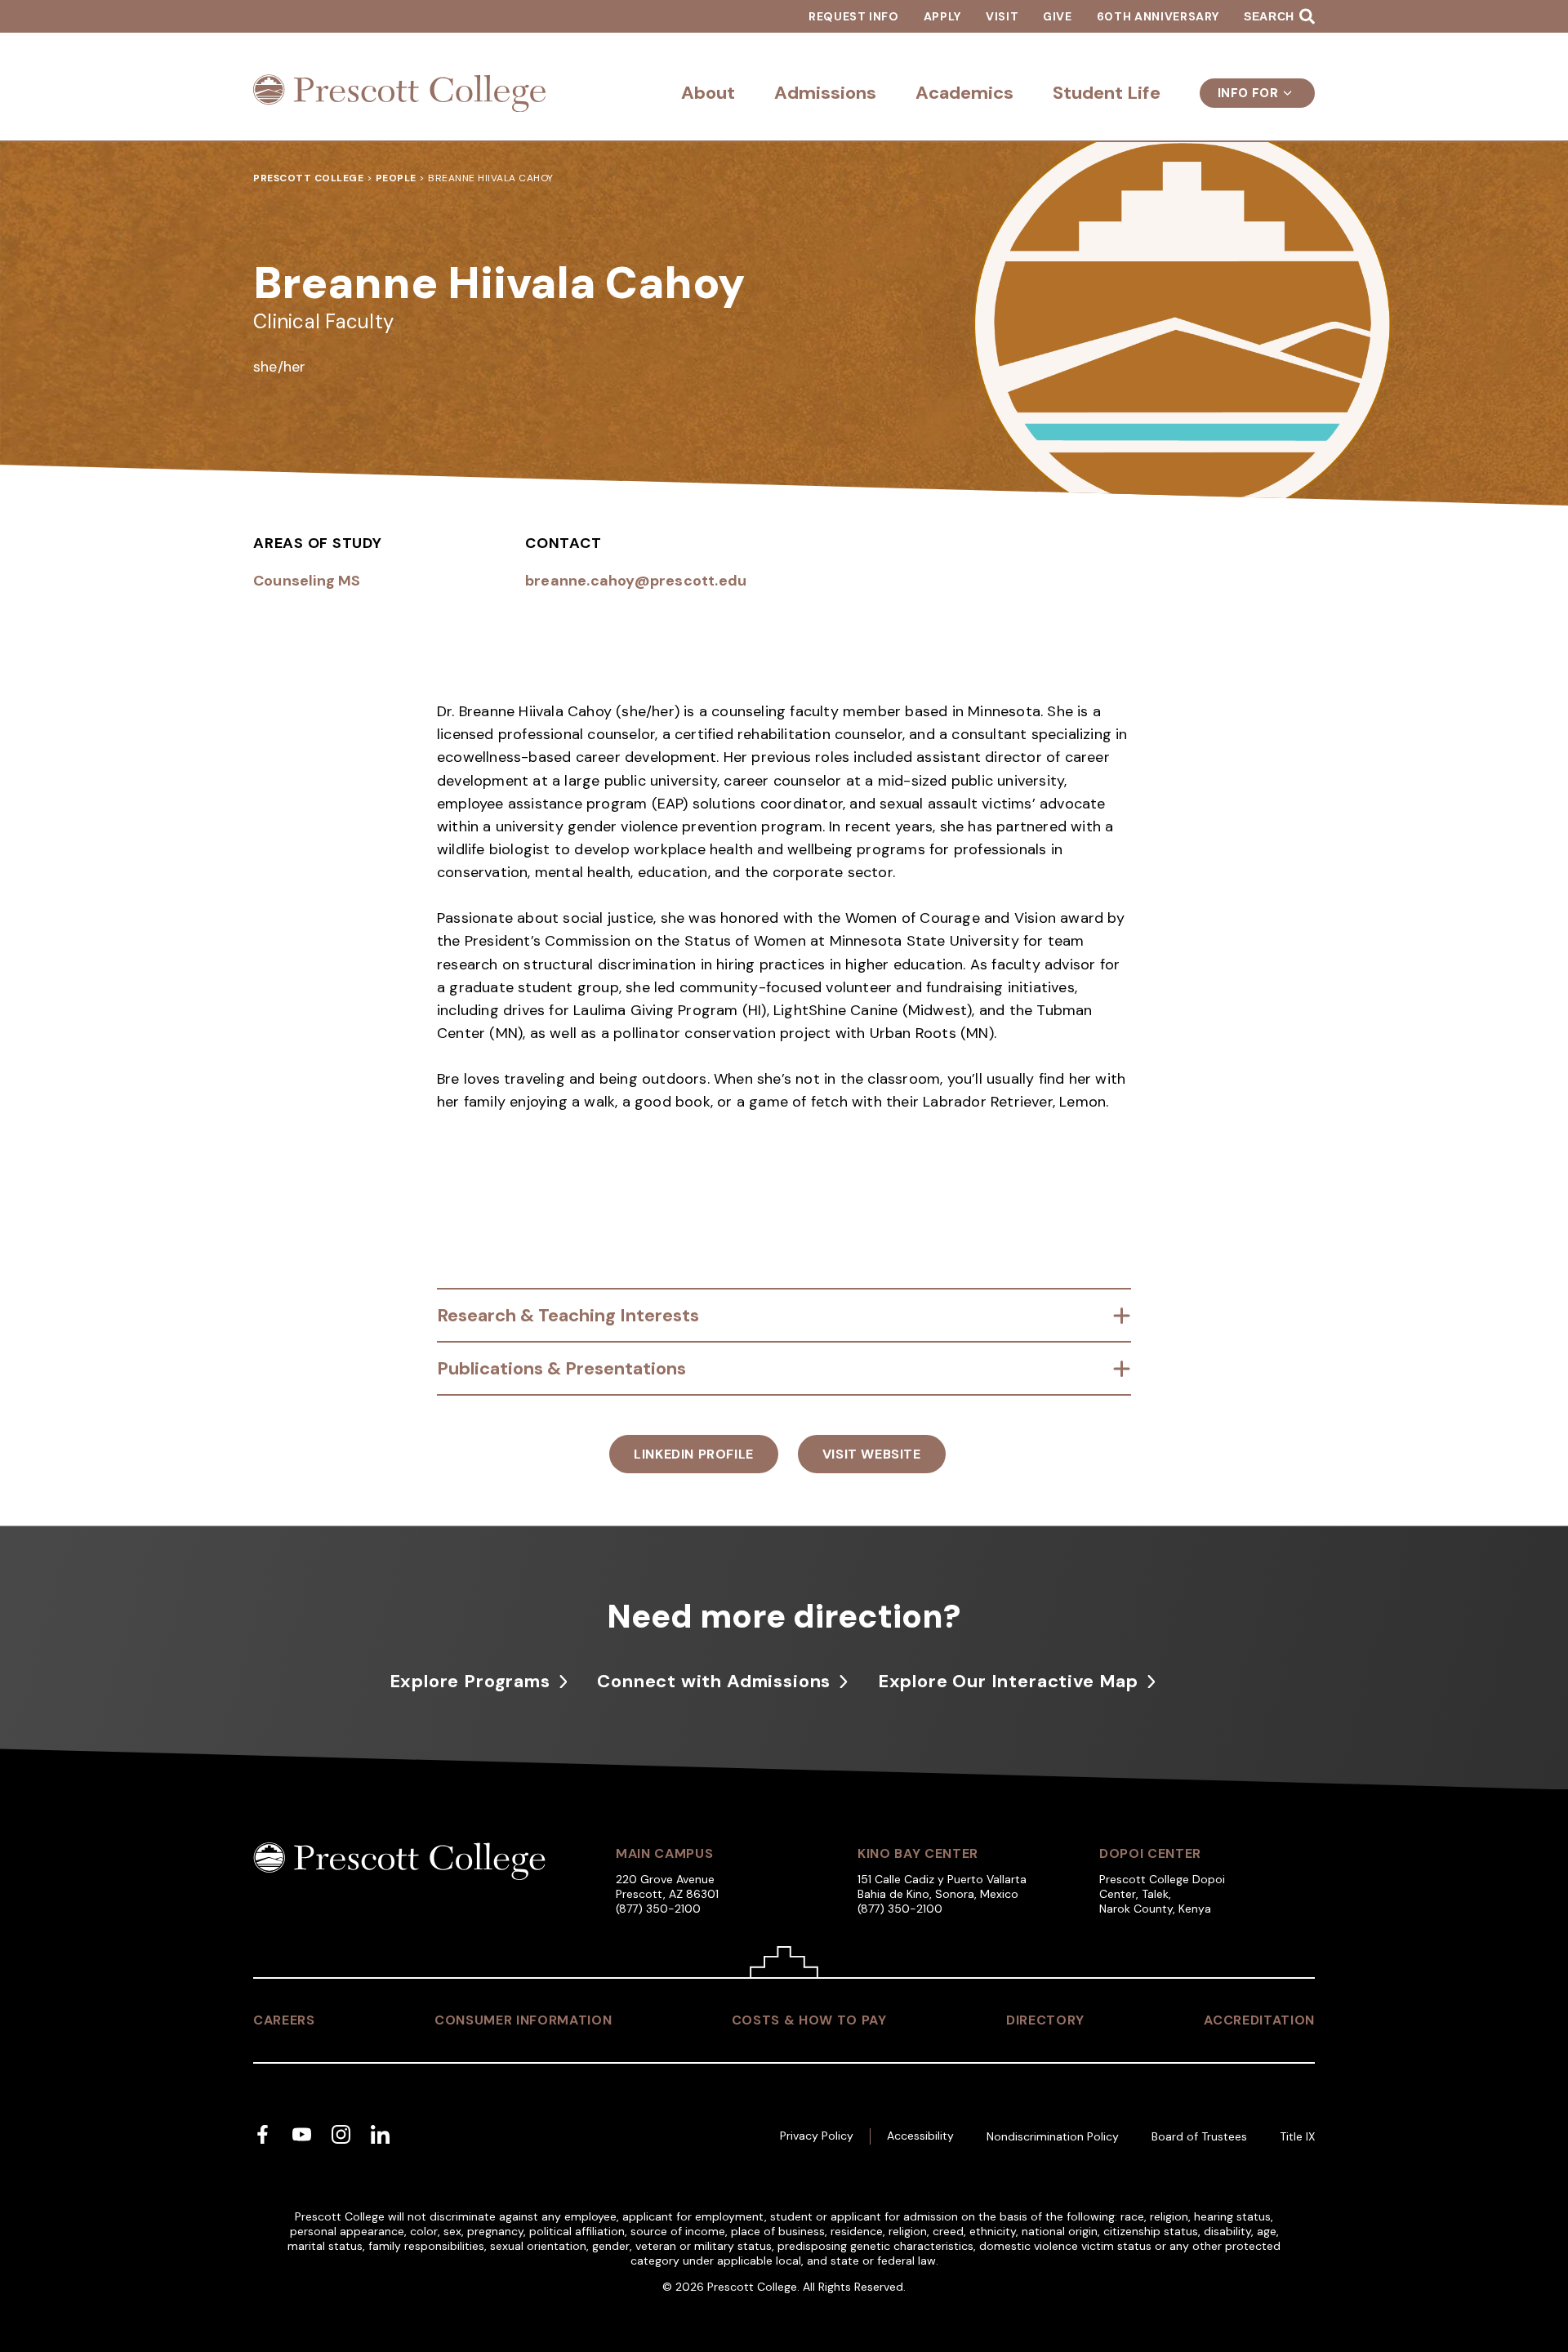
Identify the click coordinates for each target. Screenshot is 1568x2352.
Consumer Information (523, 2020)
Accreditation (1259, 2020)
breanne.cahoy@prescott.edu (636, 581)
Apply (942, 16)
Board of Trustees (1199, 2136)
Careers (284, 2020)
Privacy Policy (817, 2136)
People (396, 178)
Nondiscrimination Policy (1053, 2136)
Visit (1002, 16)
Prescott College (308, 178)
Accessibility (920, 2136)
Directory (1045, 2020)
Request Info (854, 16)
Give (1058, 16)
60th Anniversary (1158, 16)
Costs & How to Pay (809, 2020)
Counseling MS (307, 581)
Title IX (1297, 2136)
